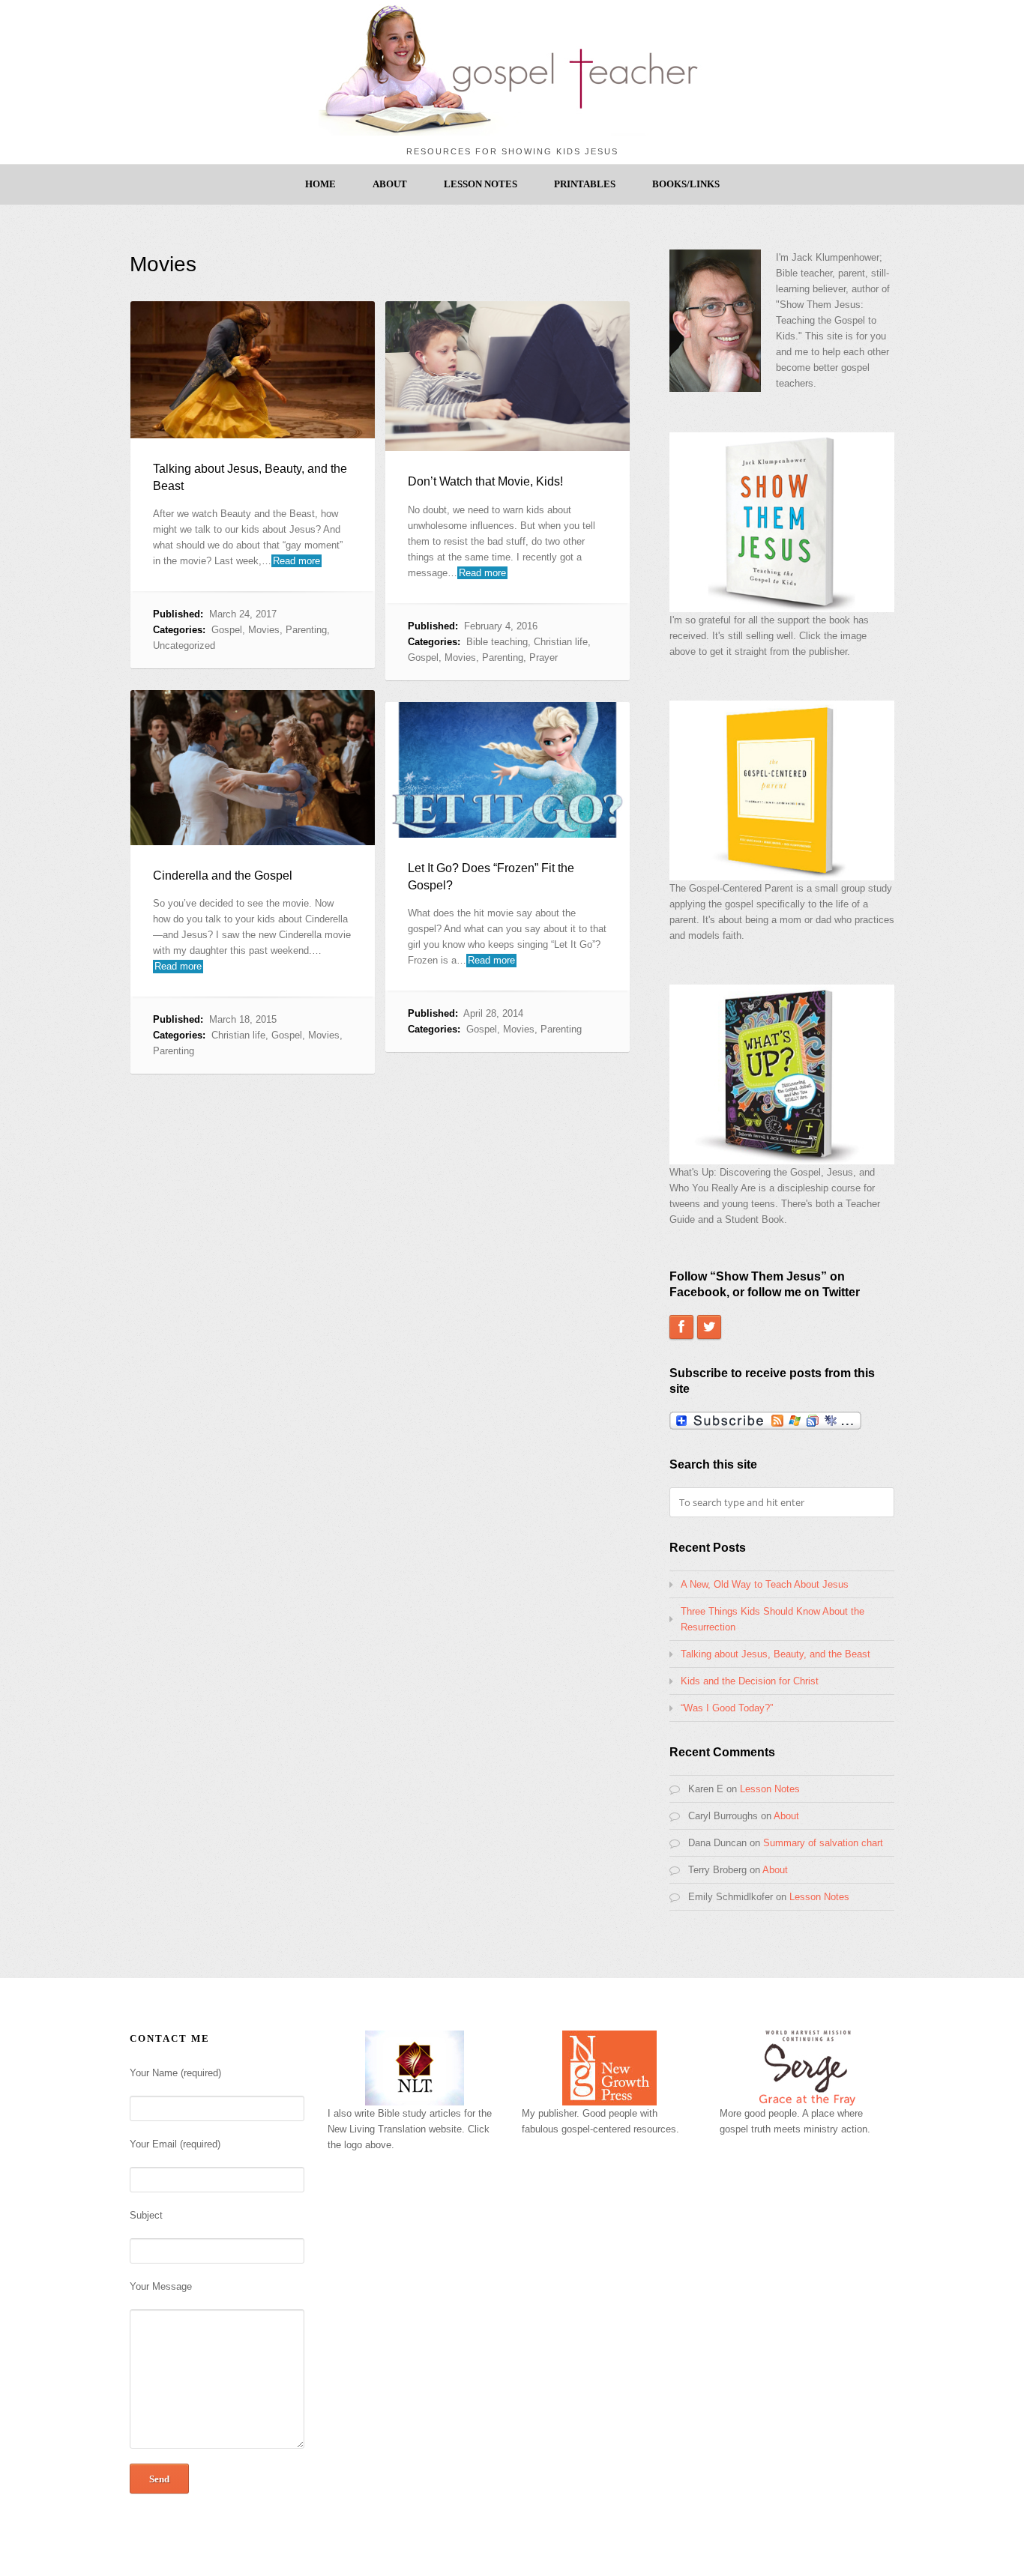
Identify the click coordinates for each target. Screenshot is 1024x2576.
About (390, 184)
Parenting (306, 630)
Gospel (227, 630)
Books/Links (686, 184)
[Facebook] (681, 1327)
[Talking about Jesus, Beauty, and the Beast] (253, 370)
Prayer (543, 657)
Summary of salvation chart (823, 1843)
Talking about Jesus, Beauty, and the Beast (775, 1654)
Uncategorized (184, 645)
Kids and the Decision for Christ (750, 1681)
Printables (585, 184)
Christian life (561, 642)
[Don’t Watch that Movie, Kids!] (508, 376)
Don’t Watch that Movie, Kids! (485, 481)
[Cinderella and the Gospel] (253, 768)
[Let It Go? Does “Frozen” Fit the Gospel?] (508, 770)
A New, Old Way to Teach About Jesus (765, 1584)
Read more (296, 561)
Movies (264, 630)
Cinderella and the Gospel (223, 876)
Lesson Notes (481, 184)
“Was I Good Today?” (727, 1708)
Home (320, 184)
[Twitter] (709, 1327)
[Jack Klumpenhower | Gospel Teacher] (512, 132)
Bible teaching (497, 642)
